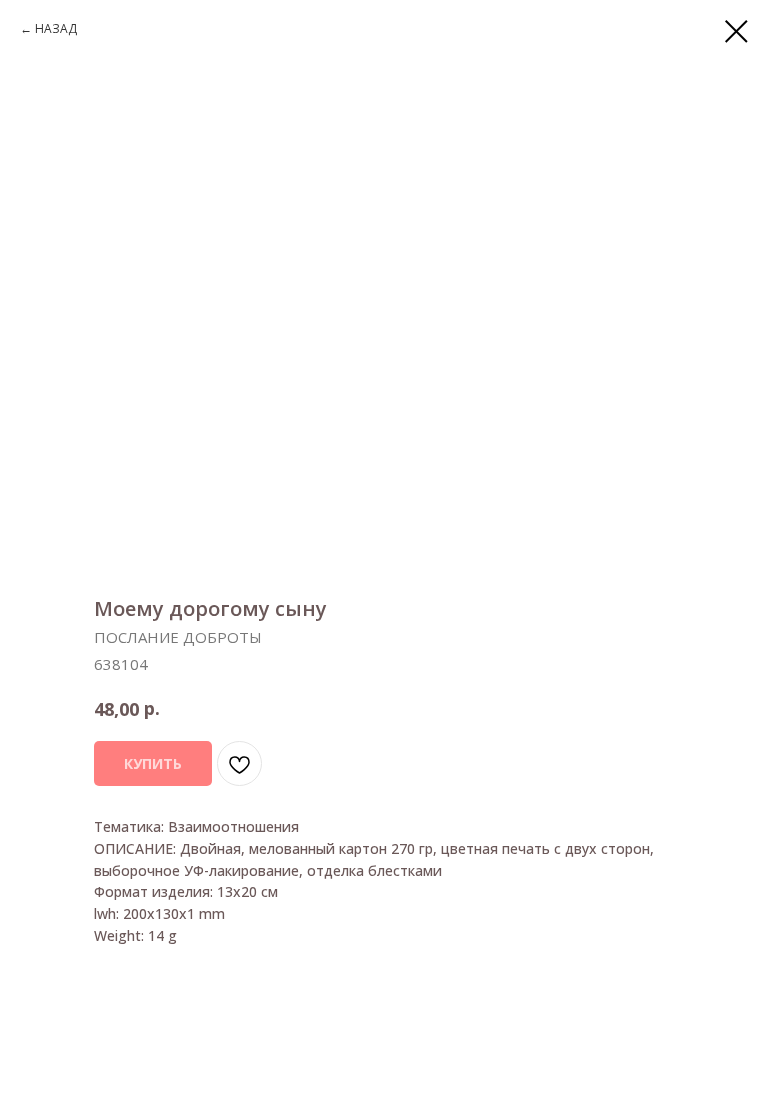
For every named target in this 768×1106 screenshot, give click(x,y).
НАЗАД (56, 28)
